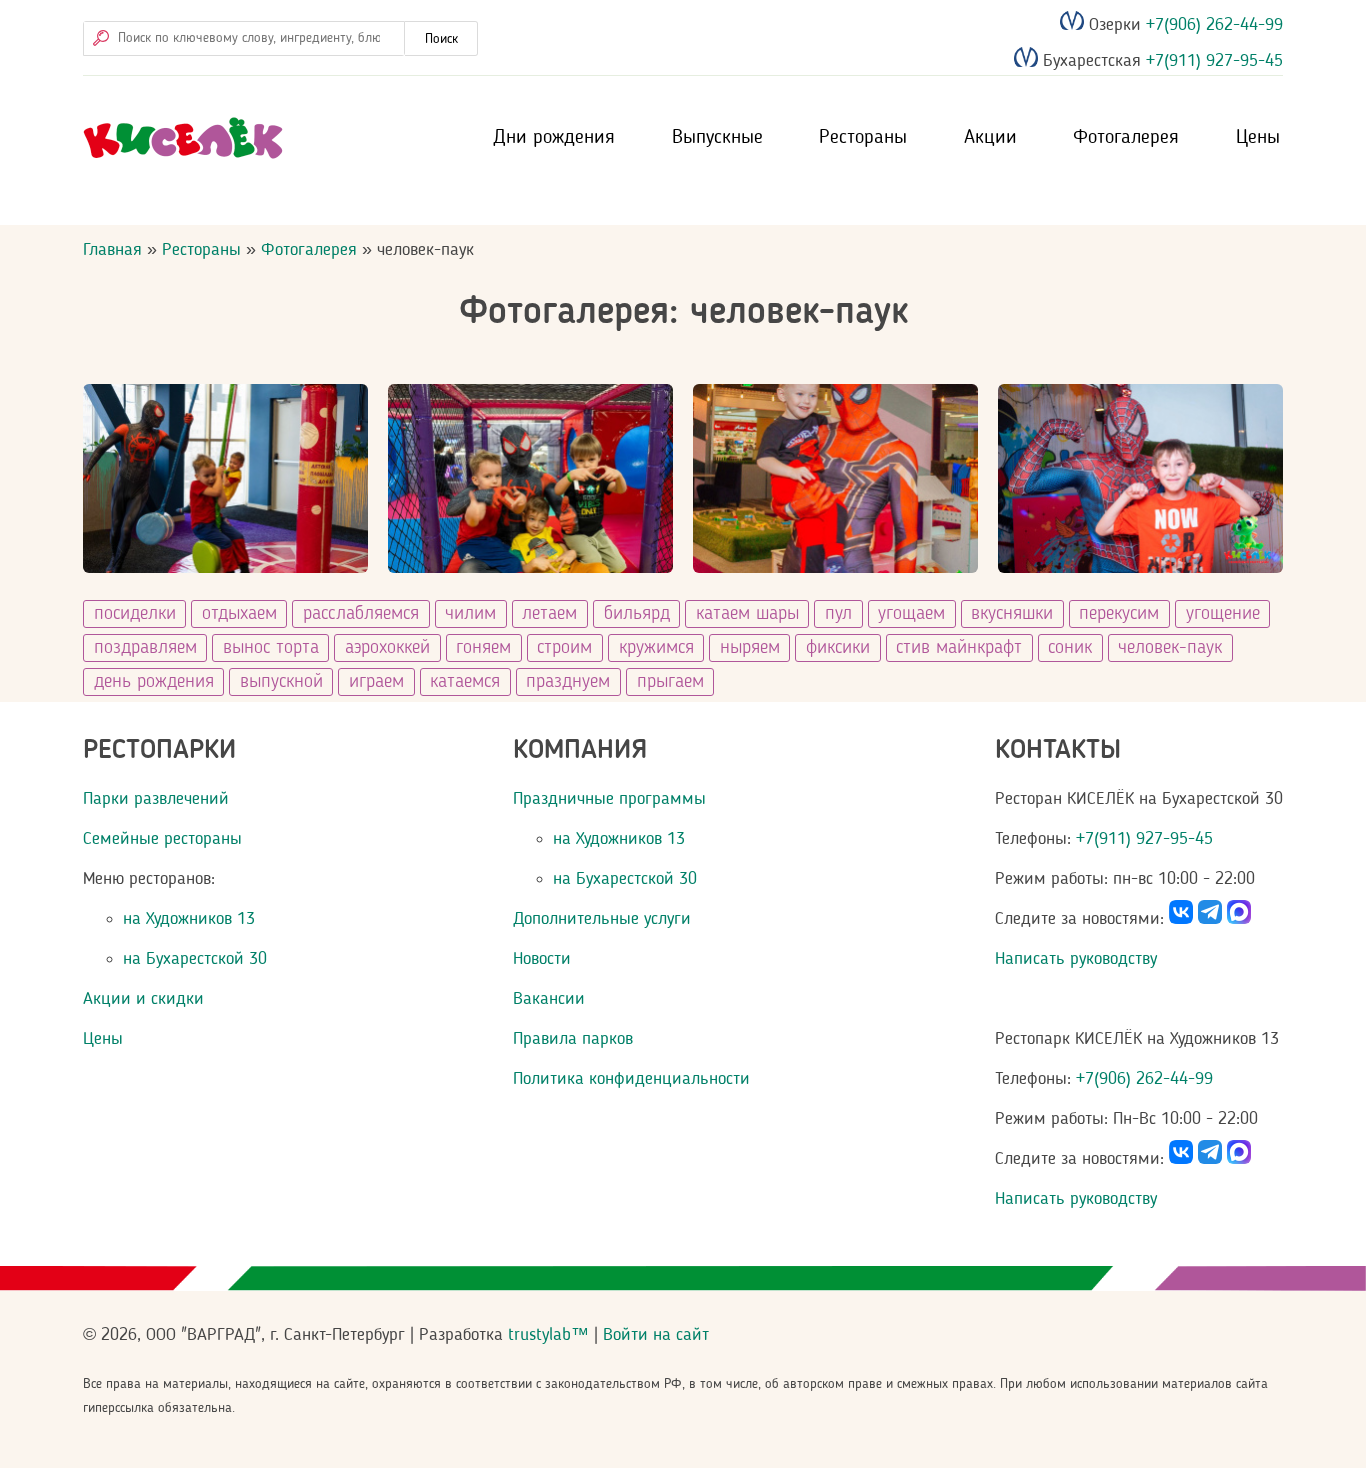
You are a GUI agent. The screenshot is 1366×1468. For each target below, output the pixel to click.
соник (1070, 648)
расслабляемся (361, 614)
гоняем (483, 648)
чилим (470, 614)
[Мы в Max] (1239, 919)
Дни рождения (554, 138)
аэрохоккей (387, 648)
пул (838, 614)
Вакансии (549, 999)
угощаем (911, 614)
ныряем (750, 648)
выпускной (281, 682)
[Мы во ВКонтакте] (1181, 919)
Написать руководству (1076, 959)
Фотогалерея (1126, 138)
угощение (1223, 614)
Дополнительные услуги (602, 919)
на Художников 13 (189, 919)
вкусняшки (1012, 614)
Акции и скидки (143, 999)
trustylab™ (548, 1335)
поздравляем (145, 648)
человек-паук (1170, 648)
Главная (112, 250)
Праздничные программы (609, 799)
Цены (1258, 138)
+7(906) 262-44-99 (1212, 25)
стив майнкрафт (959, 648)
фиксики (838, 648)
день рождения (154, 682)
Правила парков (573, 1039)
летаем (549, 614)
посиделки (135, 614)
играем (376, 682)
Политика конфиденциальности (631, 1079)
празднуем (568, 682)
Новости (542, 959)
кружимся (656, 648)
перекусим (1119, 614)
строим (564, 648)
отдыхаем (239, 614)
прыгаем (670, 682)
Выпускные (717, 138)
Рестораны (863, 138)
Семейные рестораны (162, 839)
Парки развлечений (156, 799)
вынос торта (271, 648)
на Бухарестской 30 (195, 959)
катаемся (465, 682)
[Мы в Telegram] (1210, 919)
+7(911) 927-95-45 (1212, 62)
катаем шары (747, 614)
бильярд (637, 614)
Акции (990, 138)
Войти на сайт (656, 1335)
